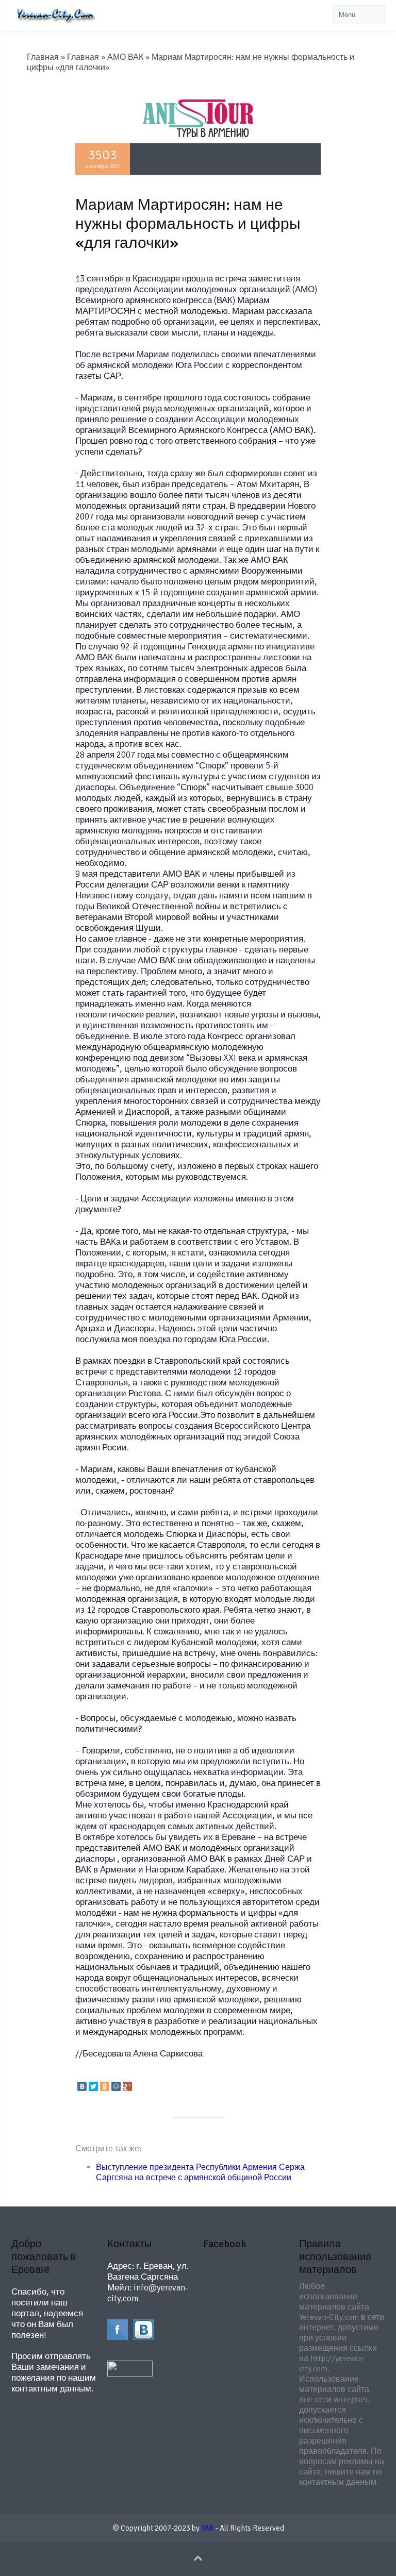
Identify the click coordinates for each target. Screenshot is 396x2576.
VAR (208, 2528)
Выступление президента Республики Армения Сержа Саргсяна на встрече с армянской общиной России (200, 2172)
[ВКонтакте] (82, 2086)
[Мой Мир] (116, 2086)
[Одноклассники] (105, 2086)
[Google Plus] (127, 2086)
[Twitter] (93, 2086)
